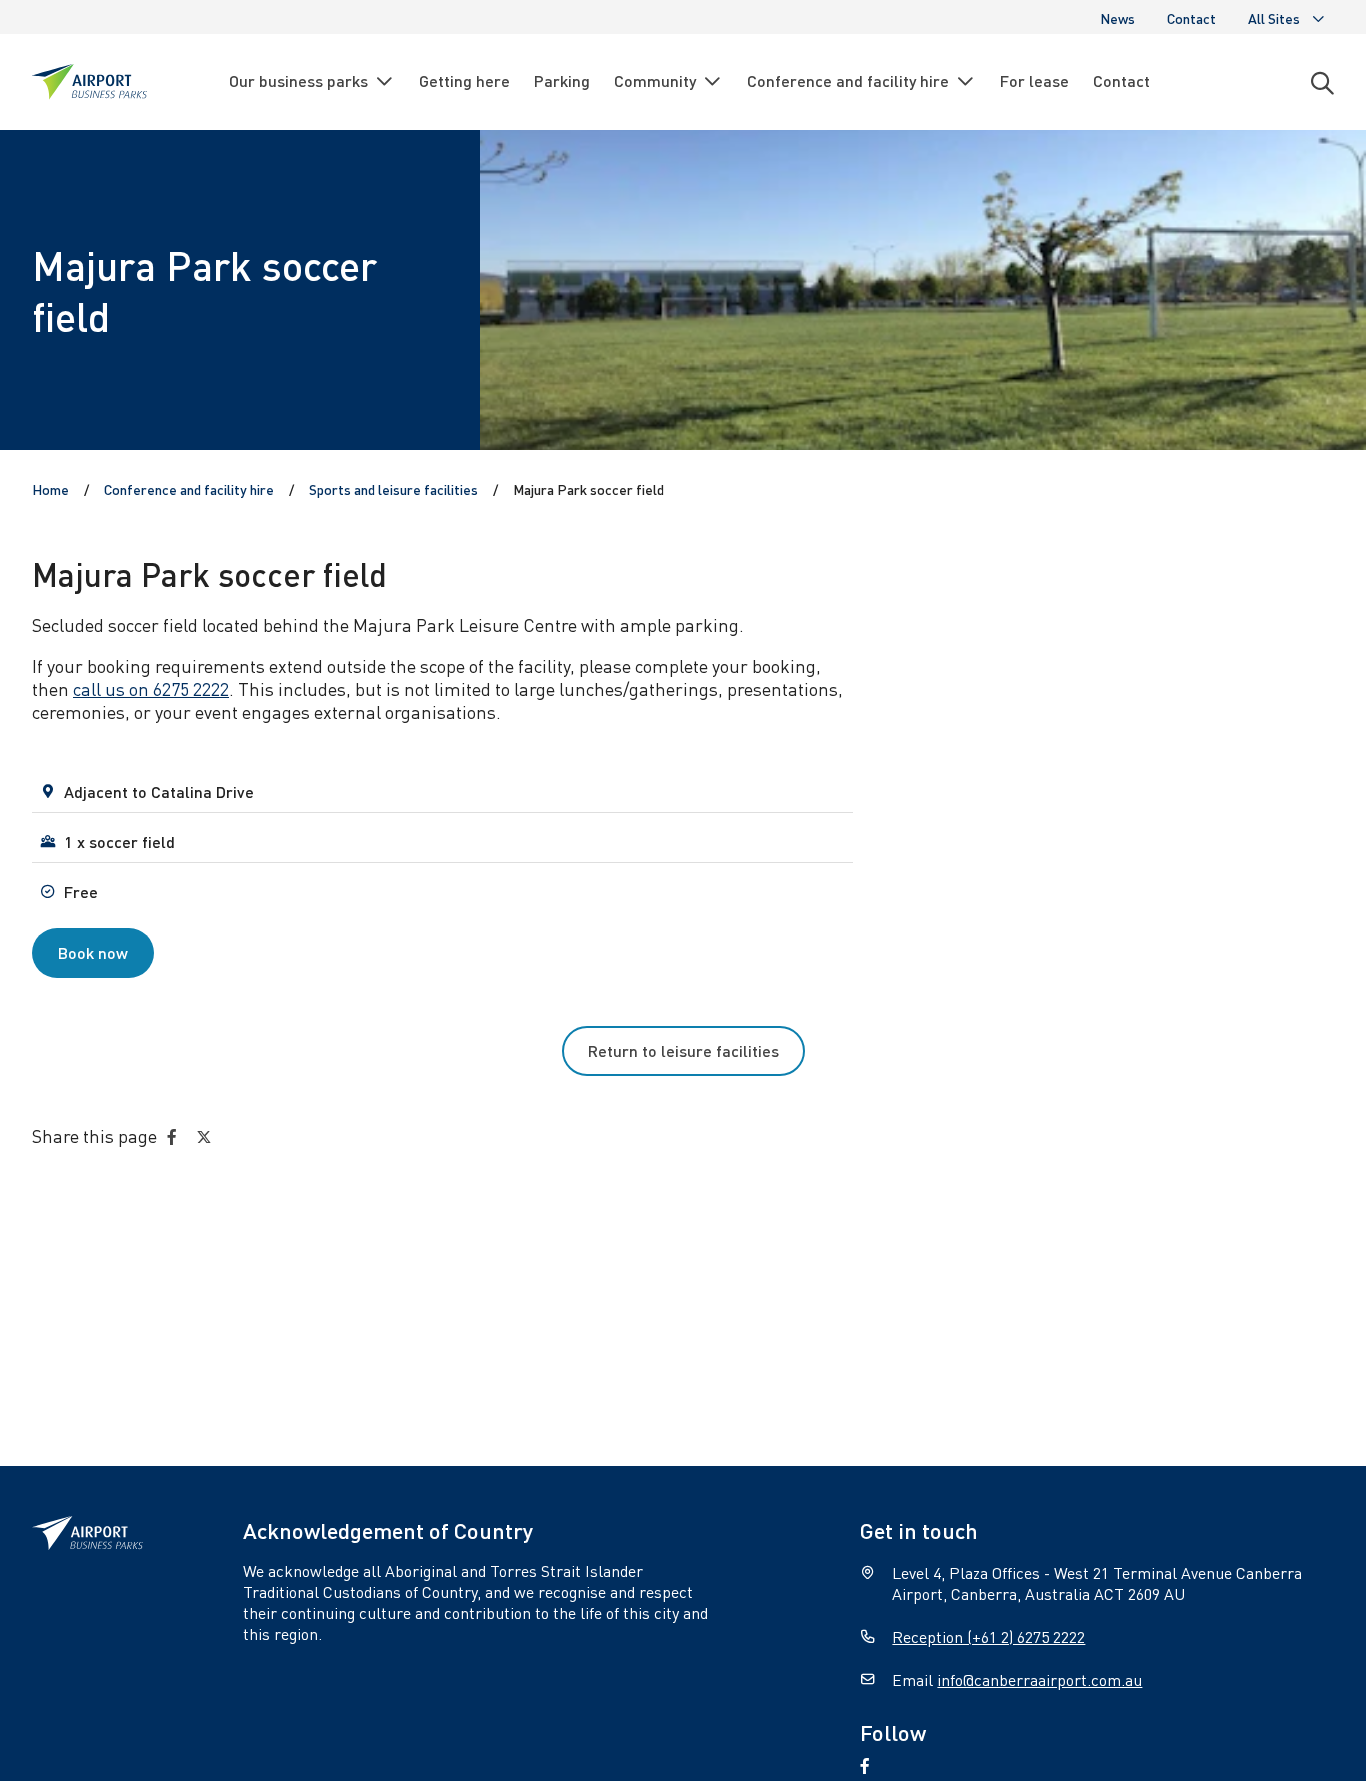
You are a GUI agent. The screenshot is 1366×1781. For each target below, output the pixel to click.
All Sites (1274, 18)
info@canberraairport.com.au (1039, 1679)
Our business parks (298, 80)
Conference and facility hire (848, 80)
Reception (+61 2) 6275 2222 (988, 1636)
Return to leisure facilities (683, 1050)
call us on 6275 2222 (151, 688)
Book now (93, 952)
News (1117, 18)
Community (655, 80)
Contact (1191, 18)
